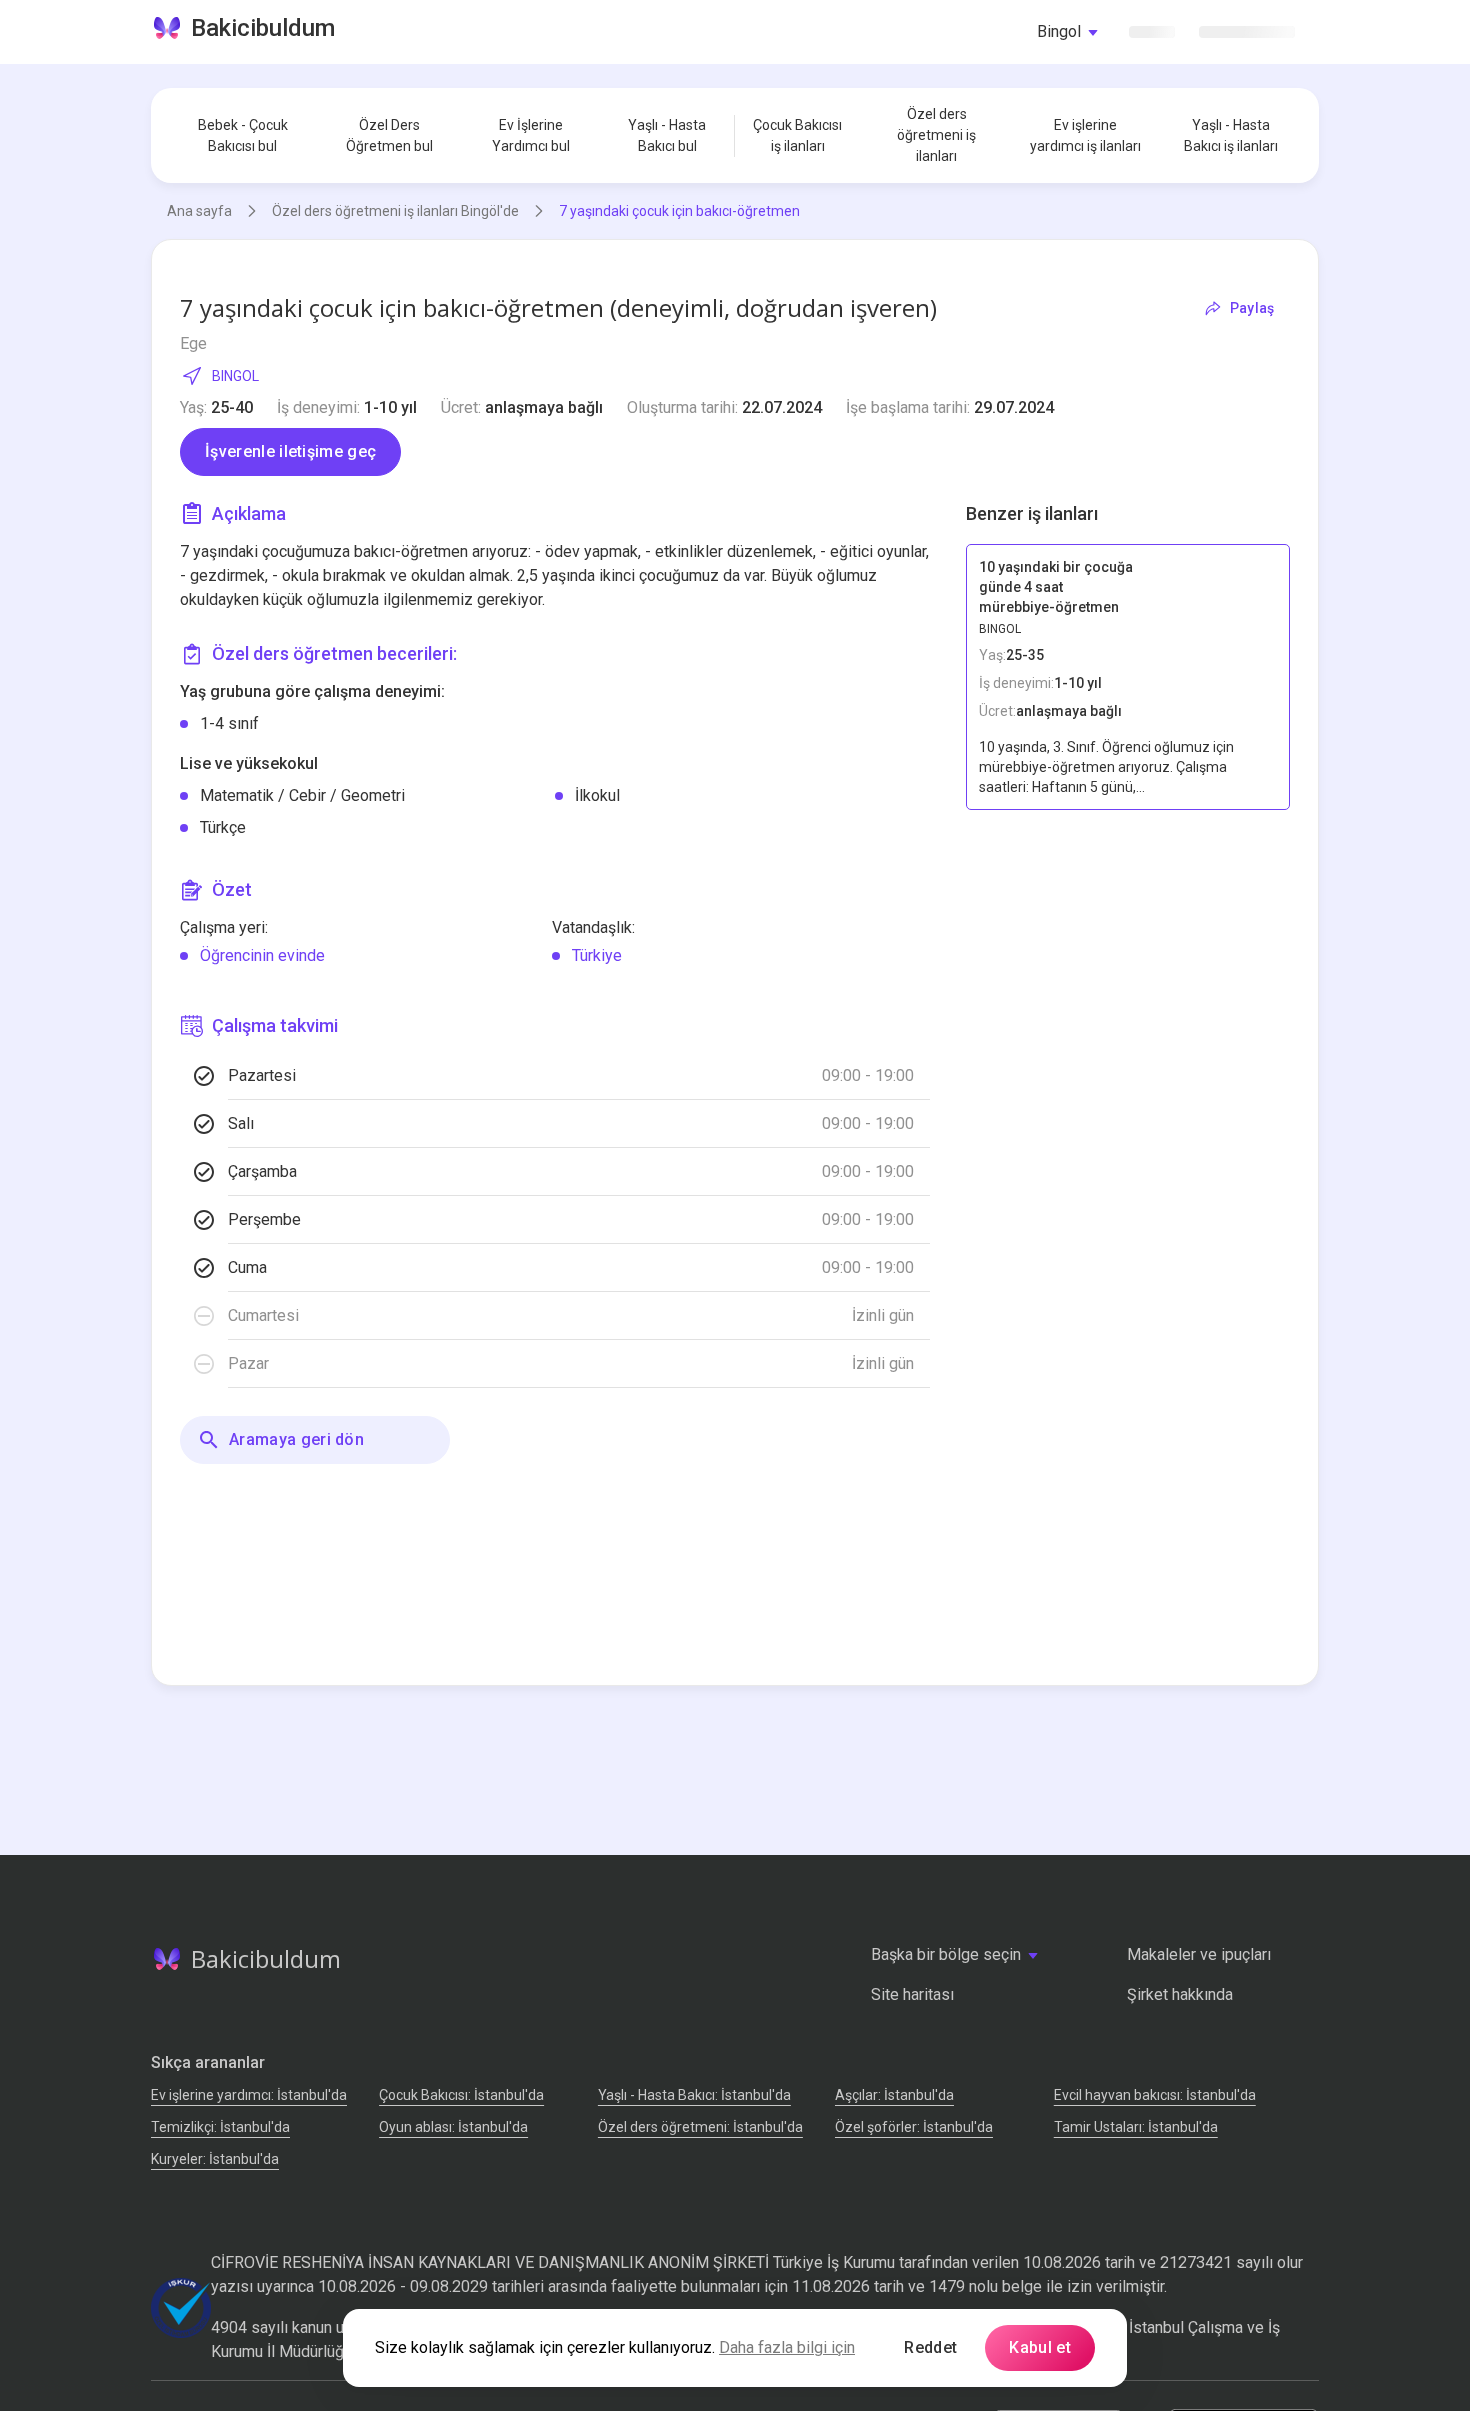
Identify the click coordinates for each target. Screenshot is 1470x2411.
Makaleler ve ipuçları (1199, 1954)
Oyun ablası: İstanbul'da (453, 2127)
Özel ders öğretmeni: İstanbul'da (700, 2127)
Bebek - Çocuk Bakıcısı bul (243, 135)
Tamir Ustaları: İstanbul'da (1136, 2127)
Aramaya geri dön (296, 1439)
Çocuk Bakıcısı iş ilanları (797, 135)
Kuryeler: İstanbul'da (215, 2159)
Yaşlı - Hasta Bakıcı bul (667, 135)
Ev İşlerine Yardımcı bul (531, 135)
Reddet (930, 2347)
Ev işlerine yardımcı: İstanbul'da (249, 2095)
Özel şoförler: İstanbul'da (914, 2127)
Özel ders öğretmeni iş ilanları (936, 135)
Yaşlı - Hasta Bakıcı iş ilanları (1231, 135)
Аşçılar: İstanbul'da (894, 2095)
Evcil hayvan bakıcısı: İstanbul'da (1155, 2095)
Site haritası (912, 1994)
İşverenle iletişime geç (290, 451)
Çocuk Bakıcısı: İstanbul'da (461, 2095)
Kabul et (1040, 2347)
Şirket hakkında (1180, 1994)
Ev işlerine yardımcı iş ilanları (1085, 135)
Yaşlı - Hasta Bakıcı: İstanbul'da (694, 2095)
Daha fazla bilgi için (787, 2347)
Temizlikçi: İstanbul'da (220, 2127)
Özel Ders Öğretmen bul (389, 135)
